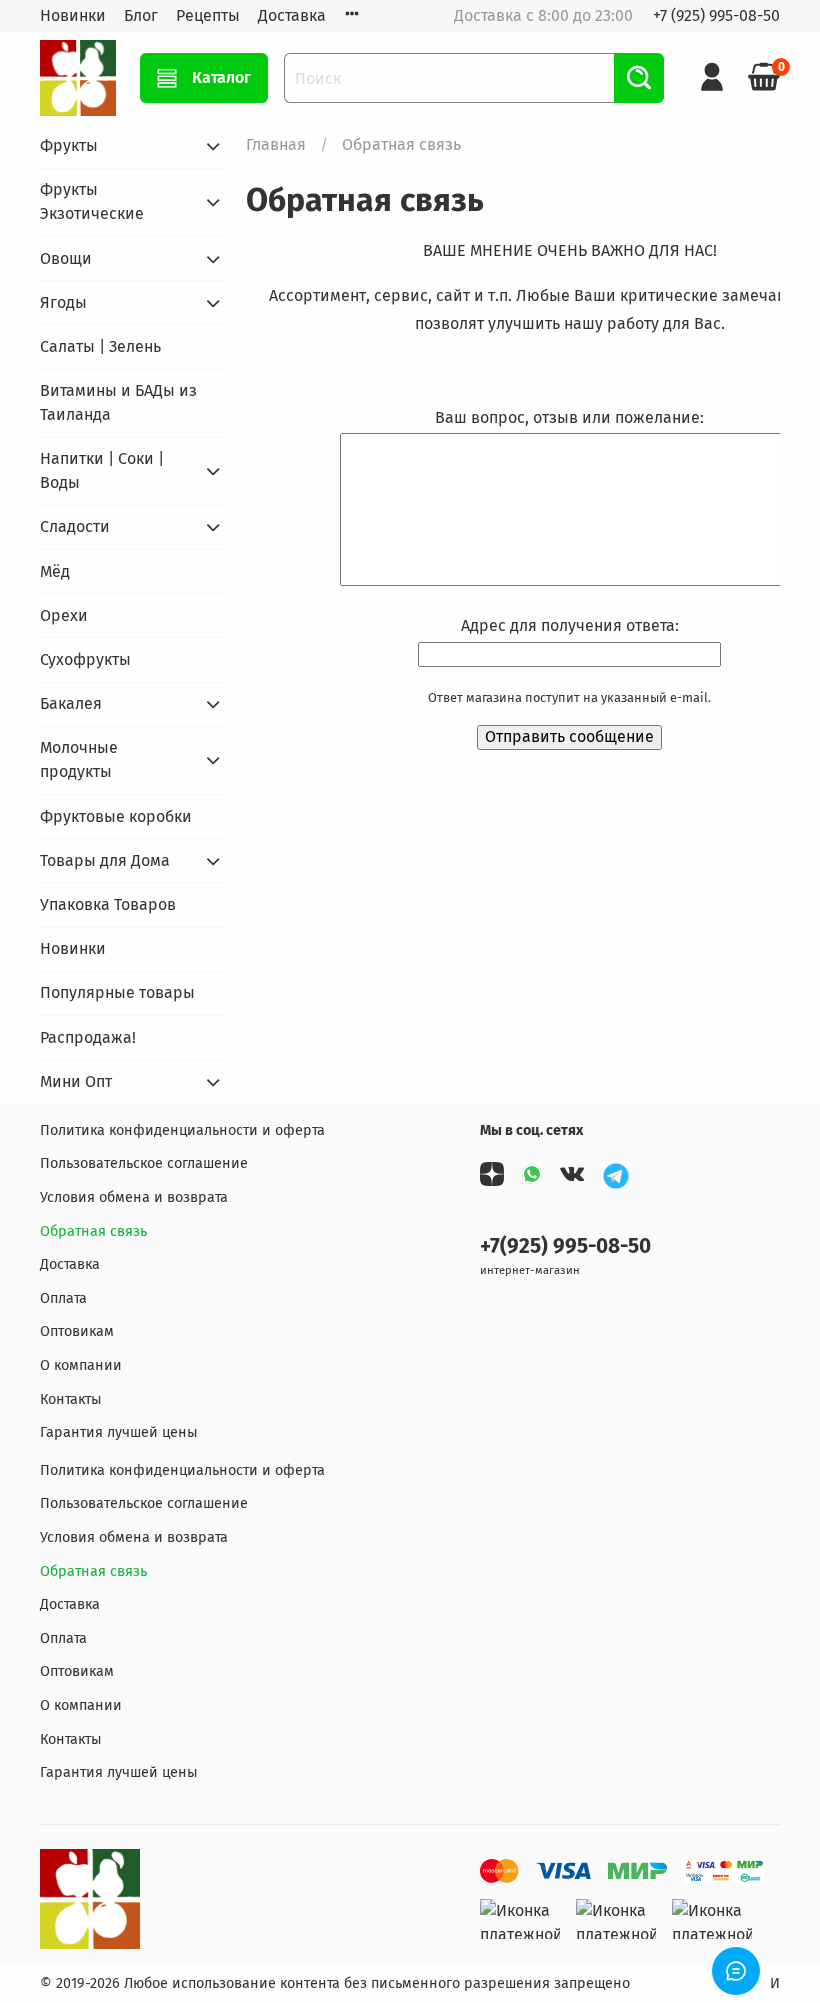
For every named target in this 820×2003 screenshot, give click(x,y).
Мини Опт (76, 1081)
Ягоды (63, 302)
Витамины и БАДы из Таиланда (118, 402)
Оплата (63, 1298)
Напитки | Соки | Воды (102, 470)
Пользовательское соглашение (144, 1163)
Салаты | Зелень (100, 346)
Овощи (66, 258)
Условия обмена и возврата (134, 1197)
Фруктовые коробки (116, 816)
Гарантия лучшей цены (119, 1432)
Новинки (73, 15)
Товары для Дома (105, 860)
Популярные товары (117, 992)
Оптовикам (77, 1331)
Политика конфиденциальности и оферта (182, 1130)
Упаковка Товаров (108, 904)
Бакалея (71, 703)
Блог (141, 15)
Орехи (64, 615)
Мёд (55, 571)
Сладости (75, 526)
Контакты (71, 1399)
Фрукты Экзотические (92, 201)
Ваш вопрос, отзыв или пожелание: (569, 417)
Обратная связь (93, 1231)
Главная (276, 144)
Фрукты (69, 145)
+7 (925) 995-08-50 (716, 15)
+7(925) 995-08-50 (565, 1246)
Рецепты (208, 15)
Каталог (221, 77)
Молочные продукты (79, 759)
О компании (81, 1365)
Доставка (292, 15)
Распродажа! (88, 1037)
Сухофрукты (85, 659)
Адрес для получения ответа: (570, 625)
